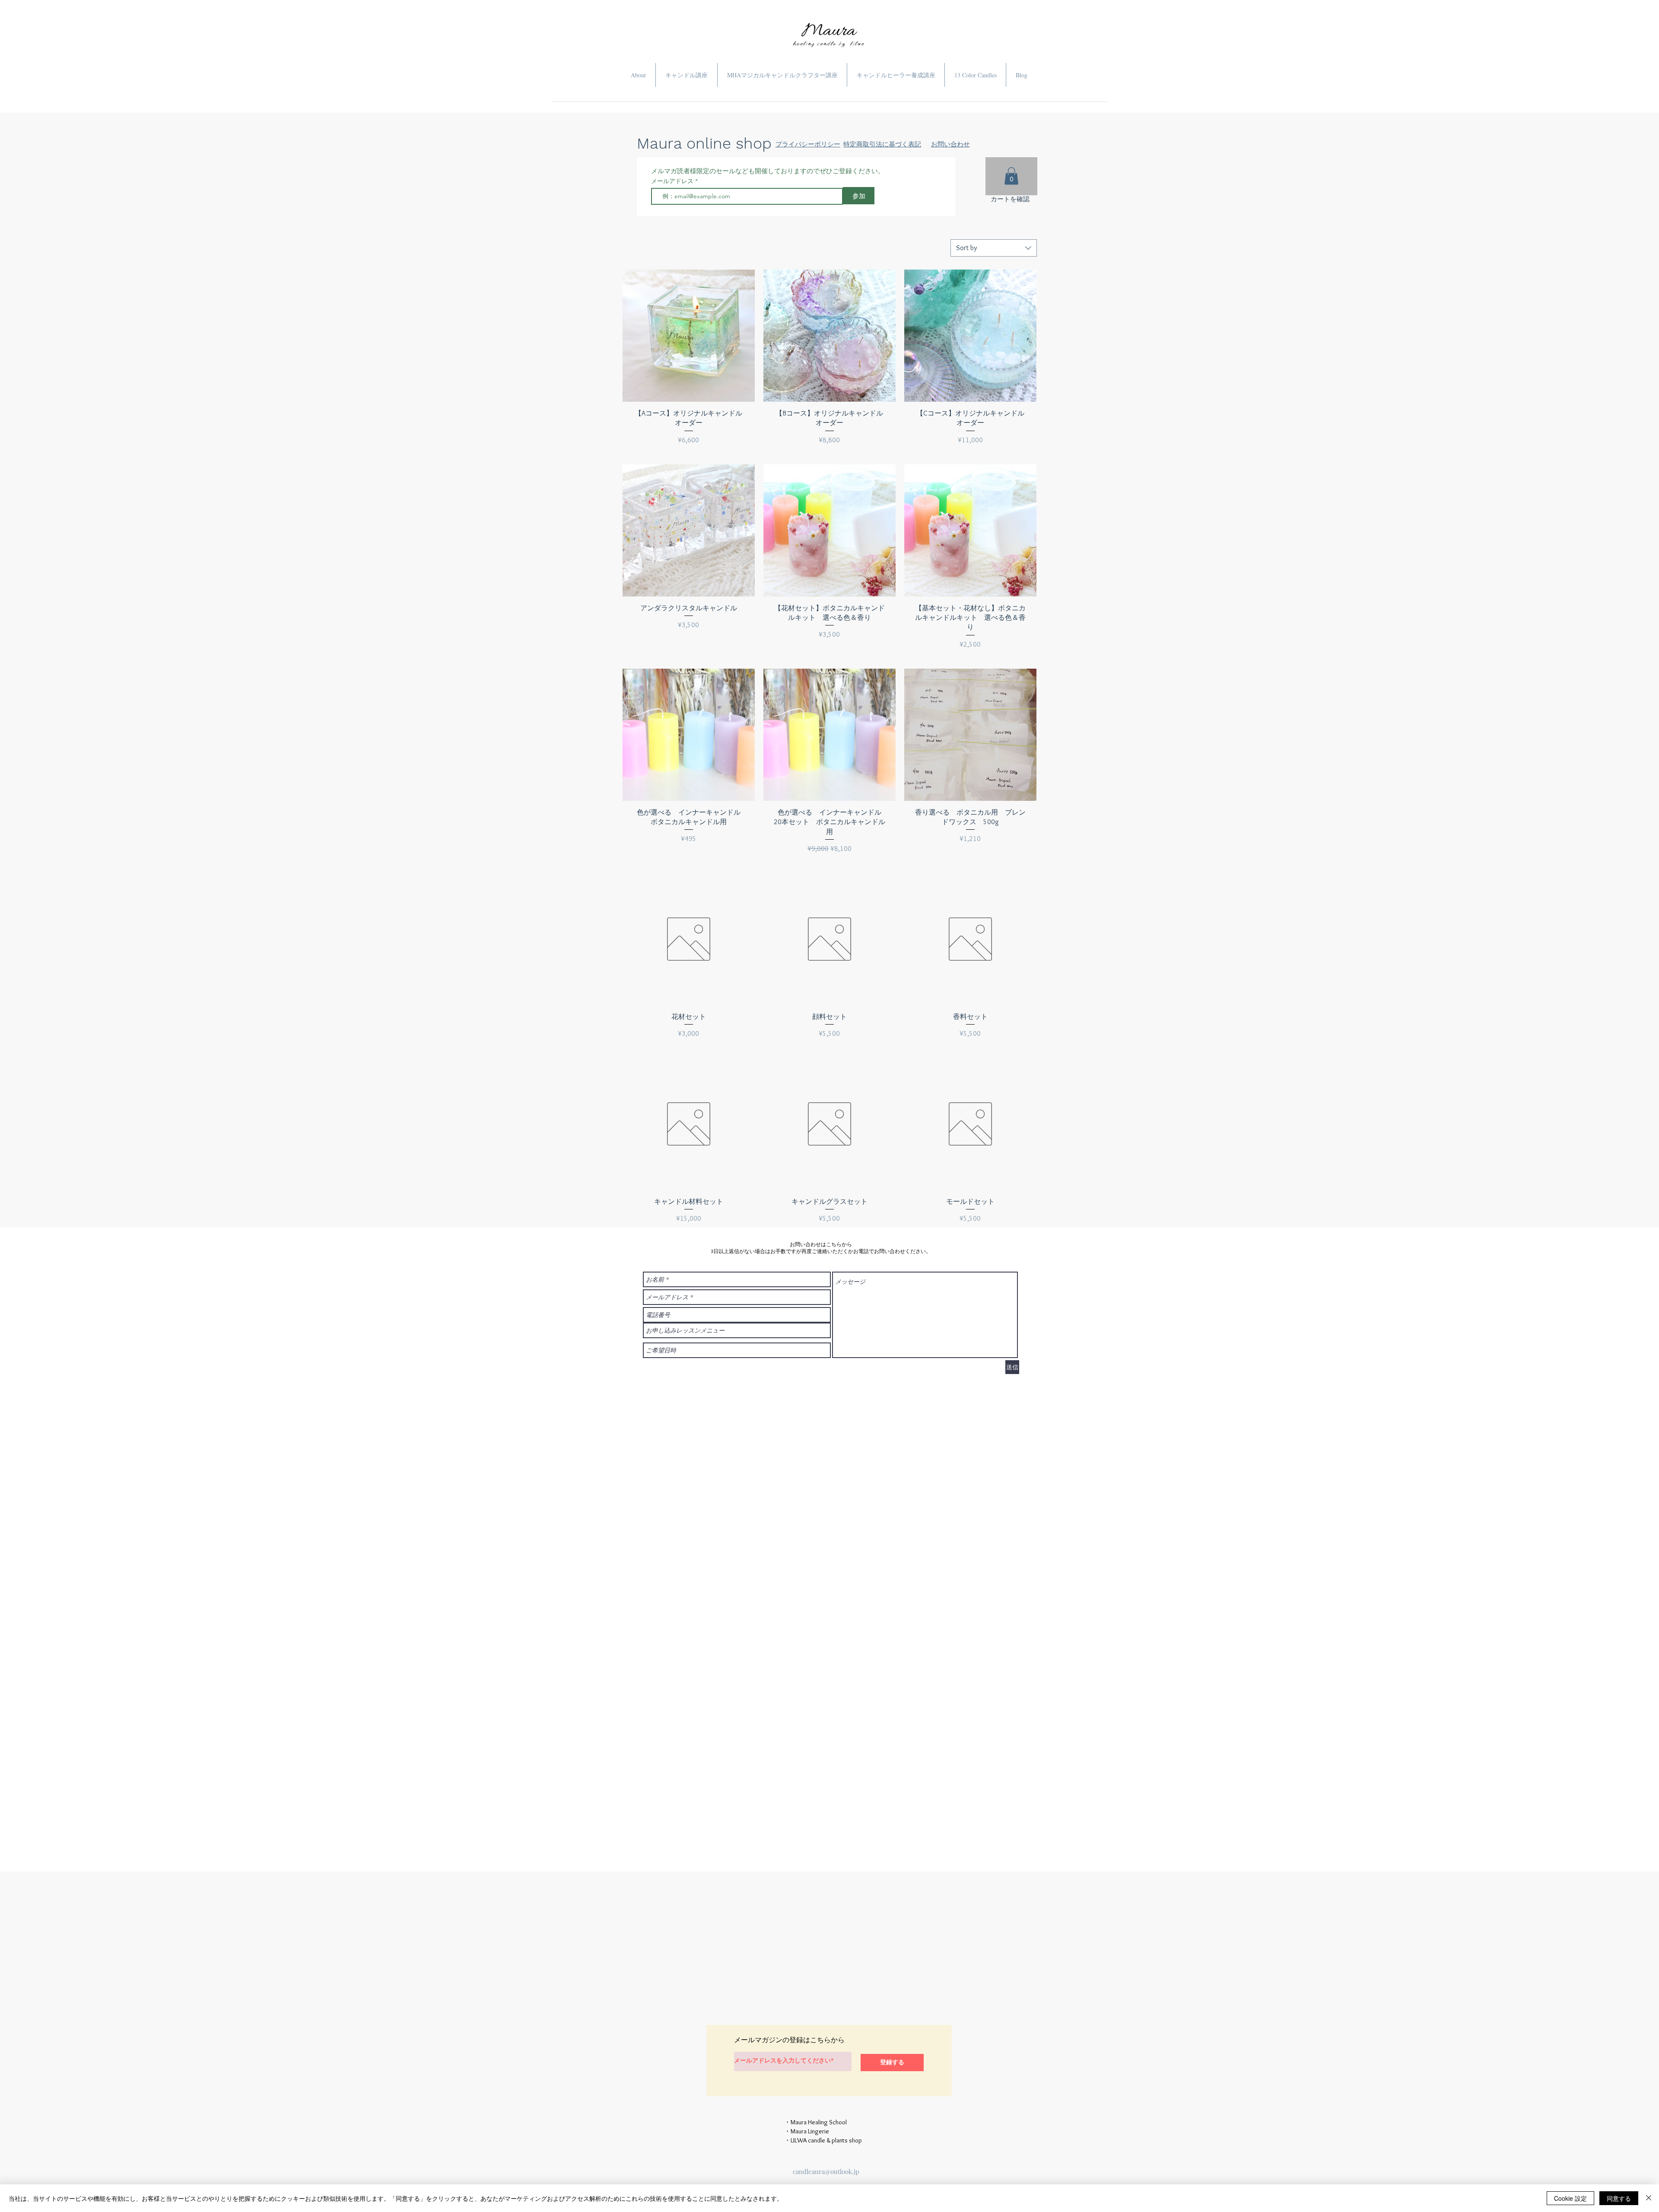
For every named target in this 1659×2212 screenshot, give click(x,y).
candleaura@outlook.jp (826, 2171)
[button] (1011, 176)
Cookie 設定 (1570, 2198)
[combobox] (994, 248)
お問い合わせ (950, 144)
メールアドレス (673, 181)
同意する (1619, 2198)
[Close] (1649, 2198)
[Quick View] (689, 336)
